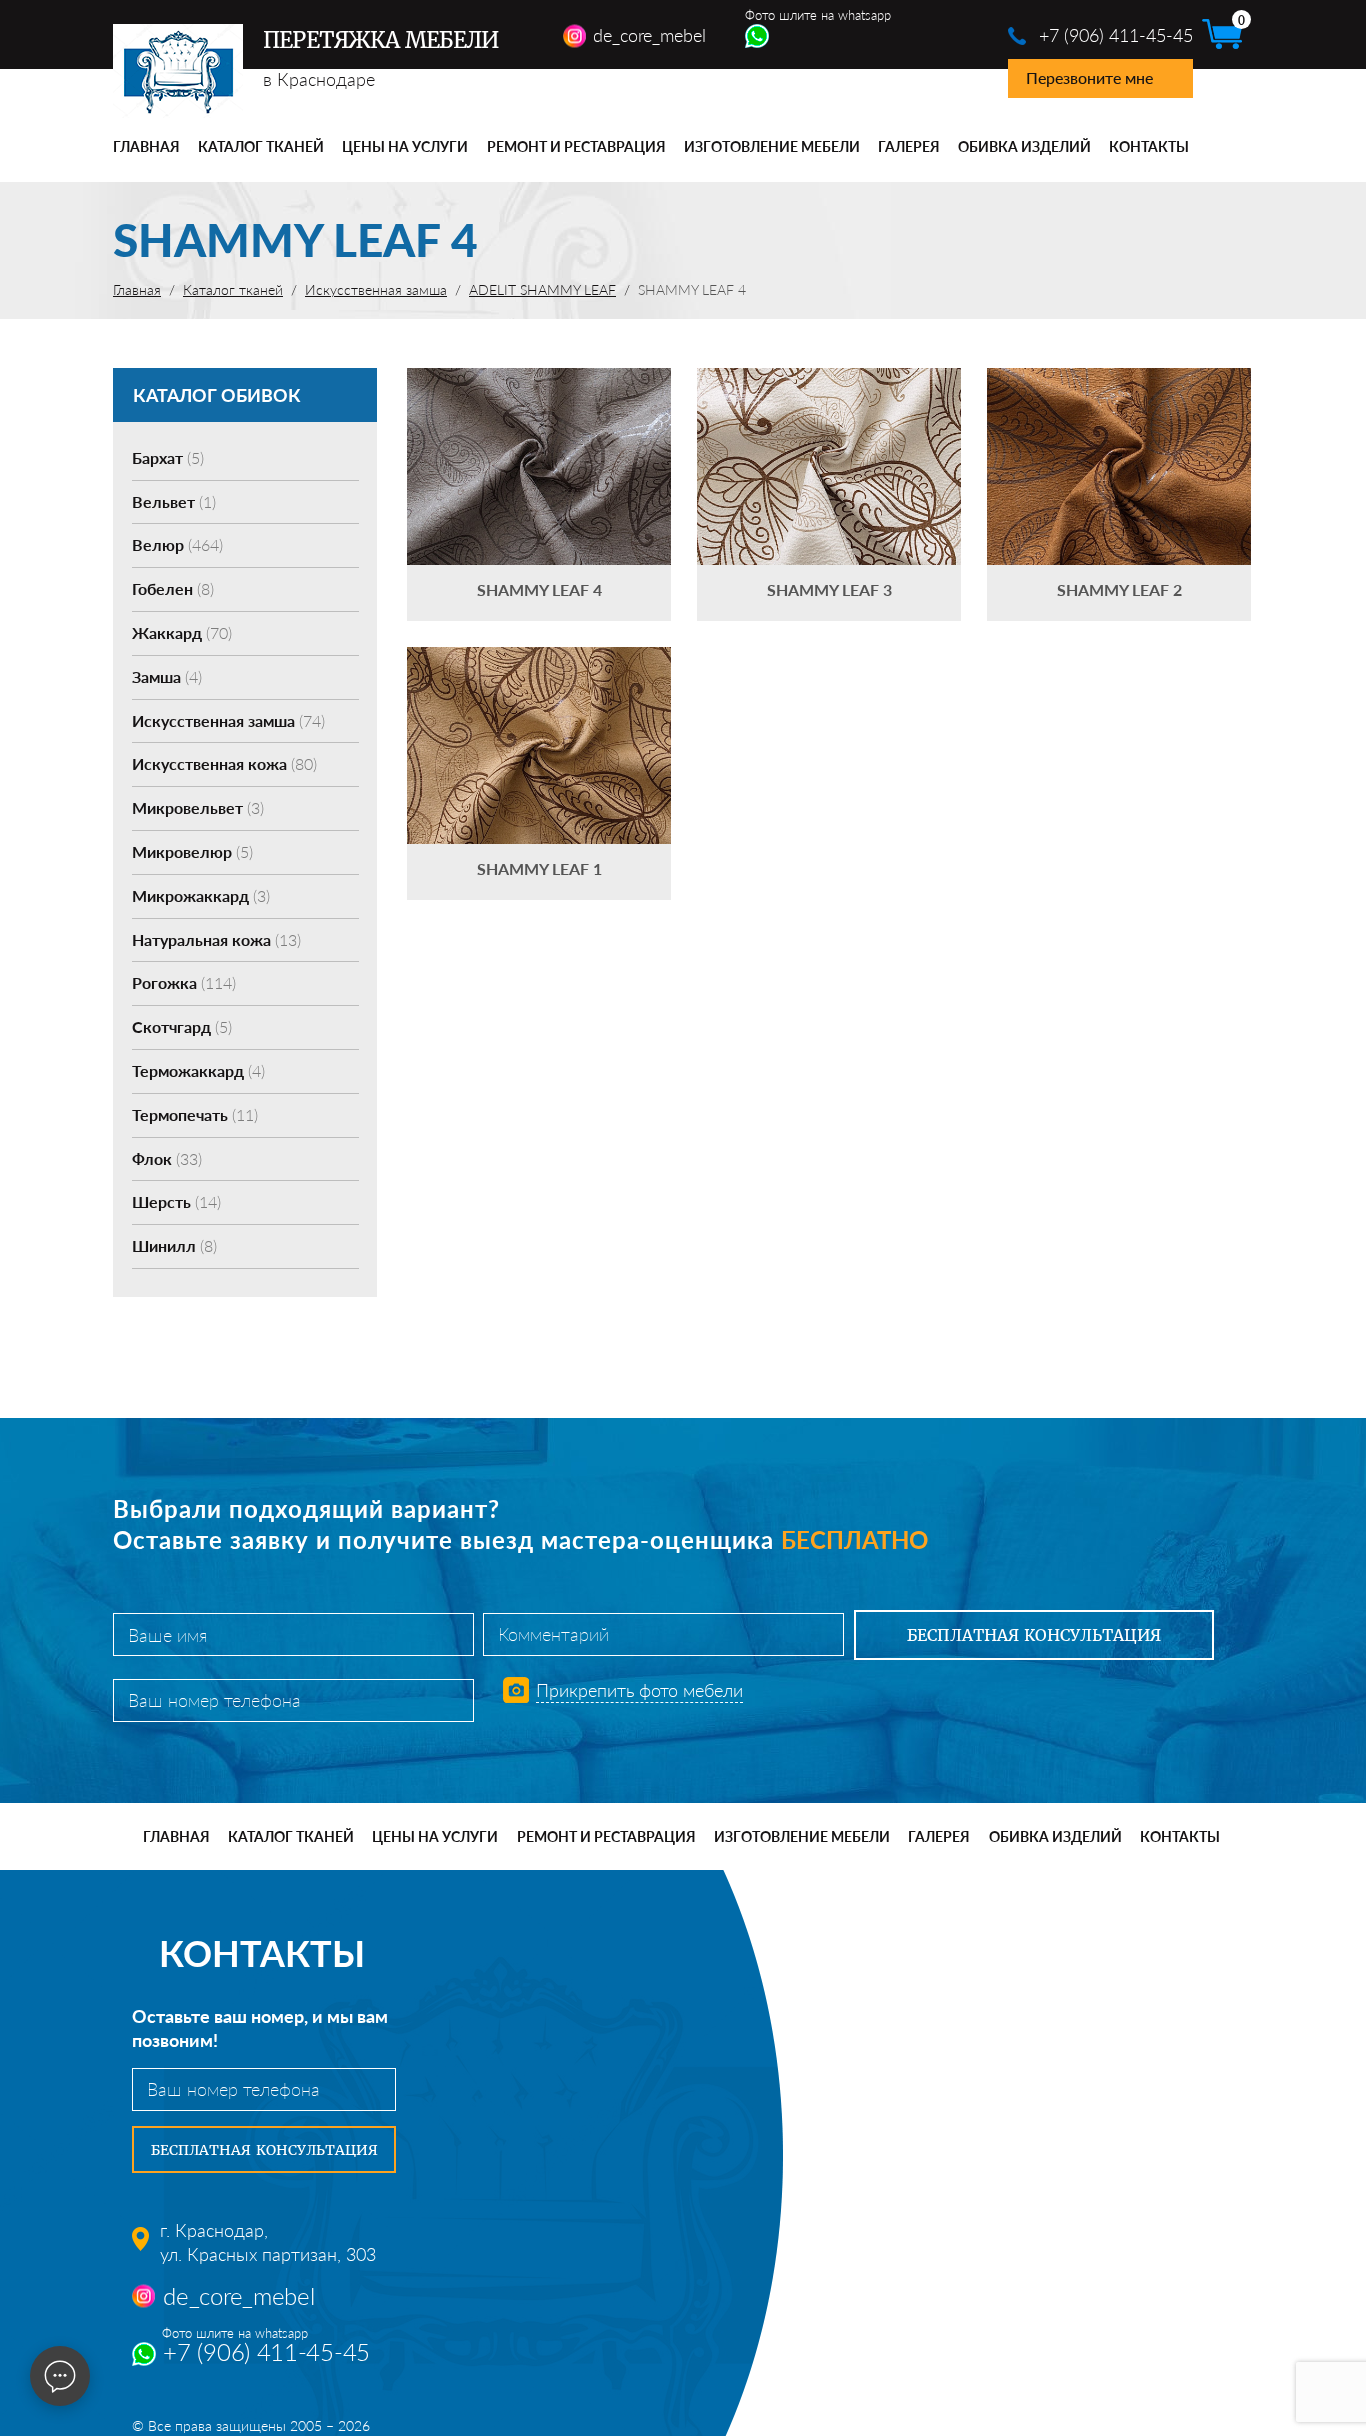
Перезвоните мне (1089, 77)
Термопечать (195, 1114)
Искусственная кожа (224, 763)
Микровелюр (192, 851)
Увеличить (539, 436)
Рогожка (184, 982)
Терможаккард (198, 1070)
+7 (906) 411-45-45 (1116, 35)
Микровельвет (198, 807)
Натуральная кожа (216, 939)
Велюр (177, 544)
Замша (167, 676)
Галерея (909, 146)
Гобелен (173, 588)
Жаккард (182, 632)
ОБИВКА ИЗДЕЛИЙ (1024, 146)
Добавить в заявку (539, 494)
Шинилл (174, 1245)
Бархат (168, 457)
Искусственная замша (228, 720)
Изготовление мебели (772, 146)
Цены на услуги (405, 146)
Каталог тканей (261, 146)
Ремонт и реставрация (576, 146)
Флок (167, 1158)
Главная (146, 146)
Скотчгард (182, 1026)
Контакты (1149, 146)
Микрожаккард (201, 895)
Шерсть (176, 1201)
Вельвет (174, 501)
